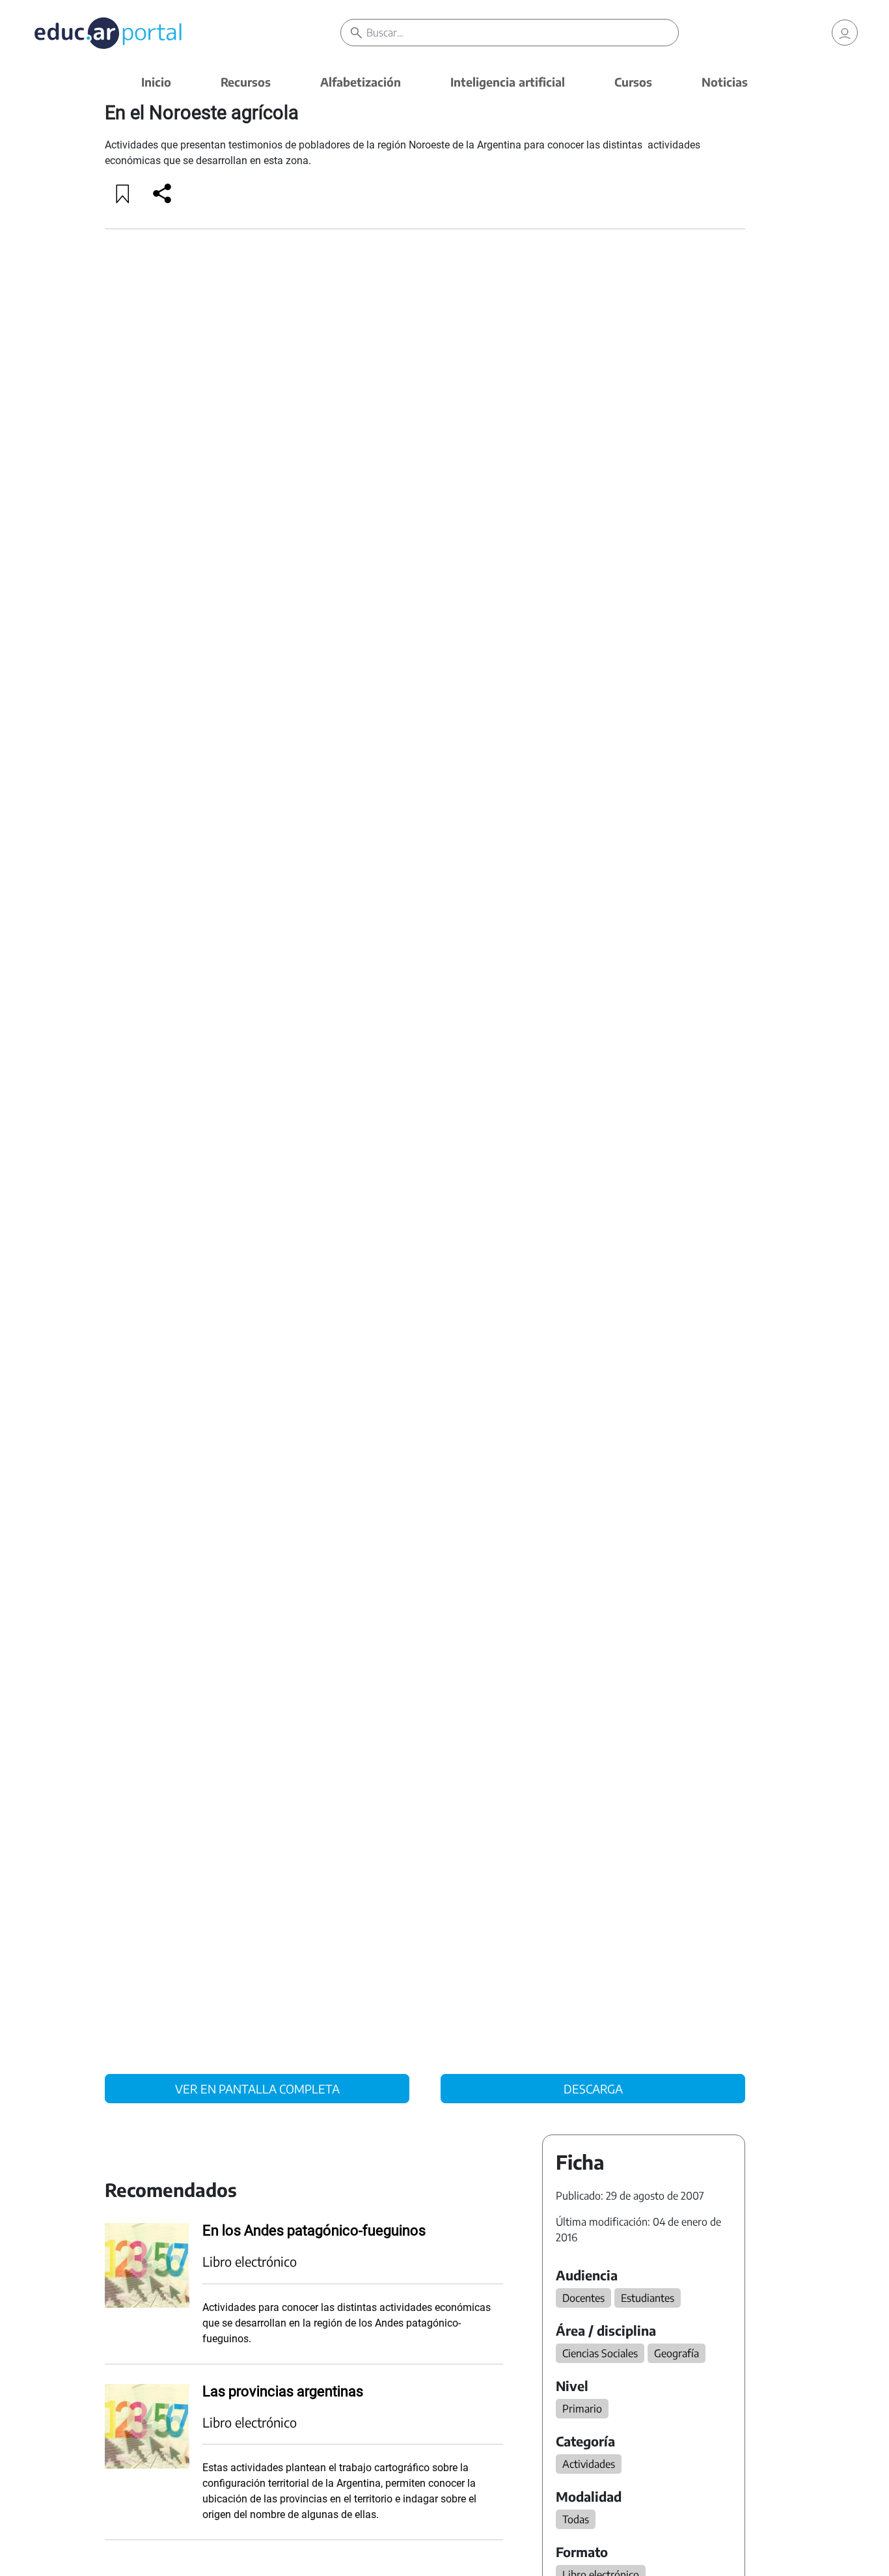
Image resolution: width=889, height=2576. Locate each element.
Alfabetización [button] (361, 82)
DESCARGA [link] (593, 2089)
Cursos (633, 82)
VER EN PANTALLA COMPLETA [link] (257, 2089)
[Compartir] (162, 193)
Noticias (725, 82)
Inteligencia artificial (508, 82)
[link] (845, 33)
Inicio (156, 82)
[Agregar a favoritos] (123, 193)
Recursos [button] (246, 82)
